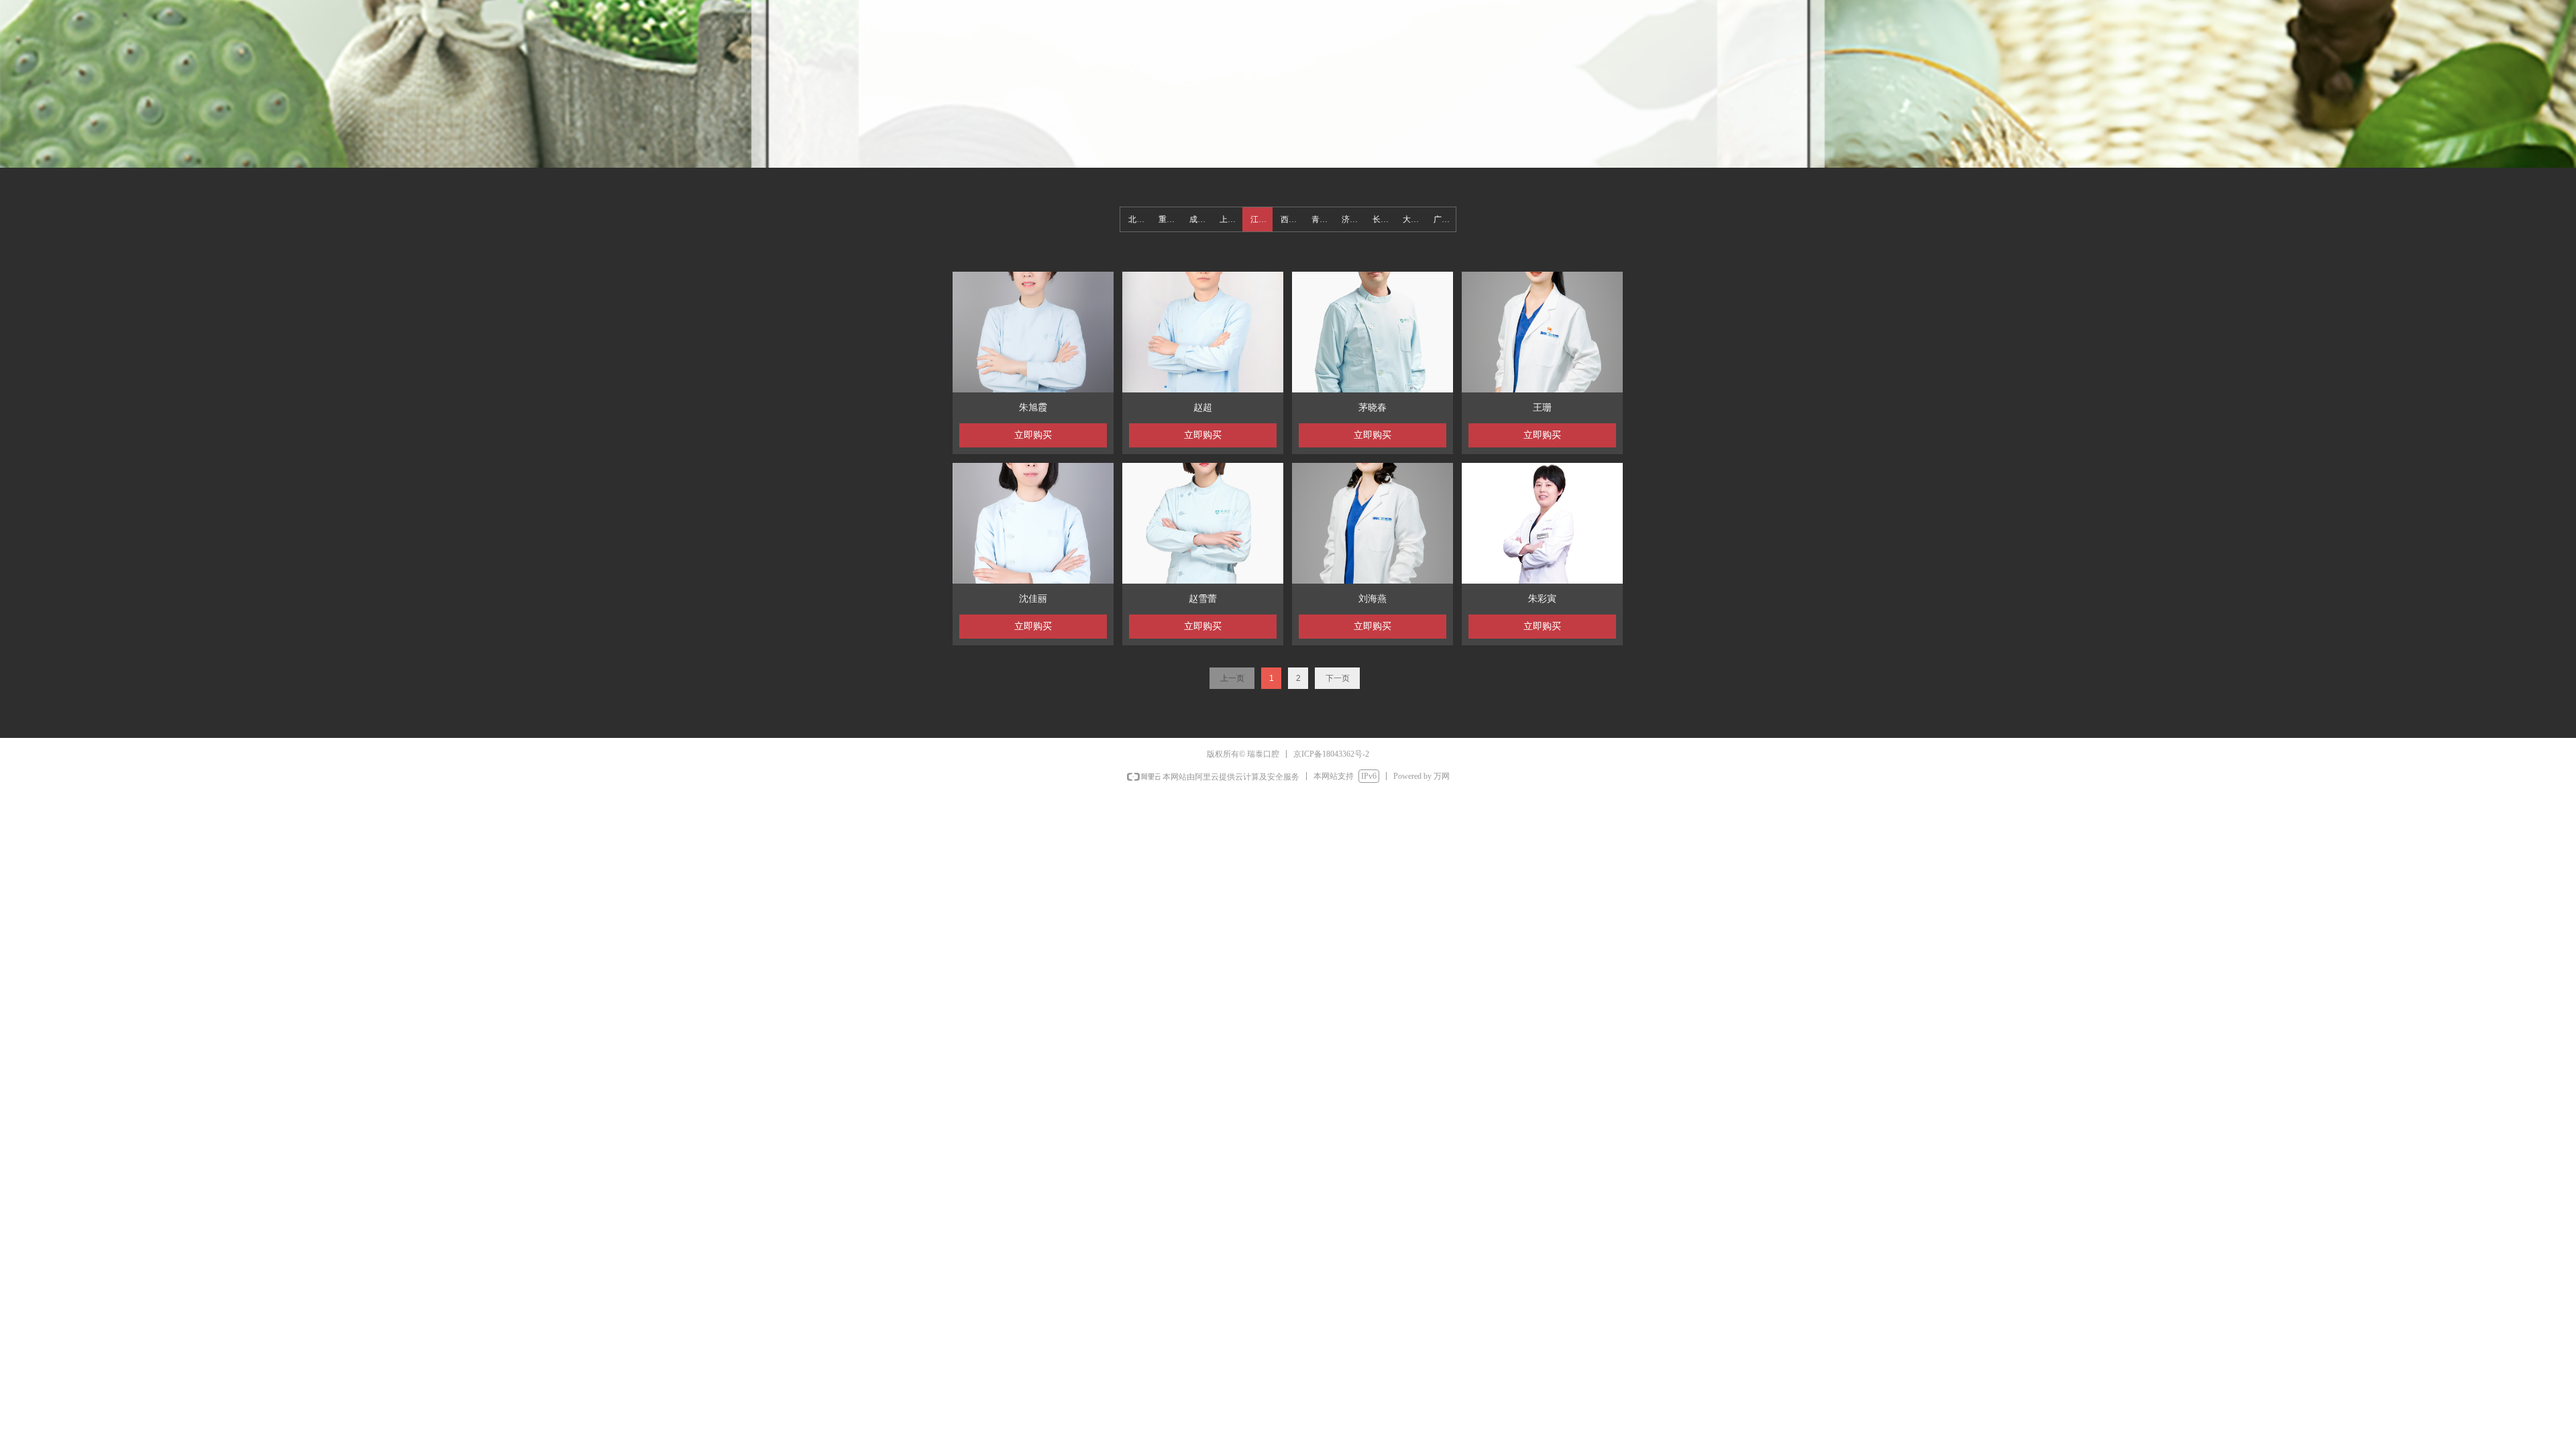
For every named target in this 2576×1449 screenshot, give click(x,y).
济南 (1350, 219)
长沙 (1381, 219)
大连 (1411, 219)
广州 (1442, 219)
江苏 (1258, 219)
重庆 (1167, 219)
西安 (1289, 219)
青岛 (1320, 219)
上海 (1228, 219)
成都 (1197, 219)
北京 (1136, 219)
